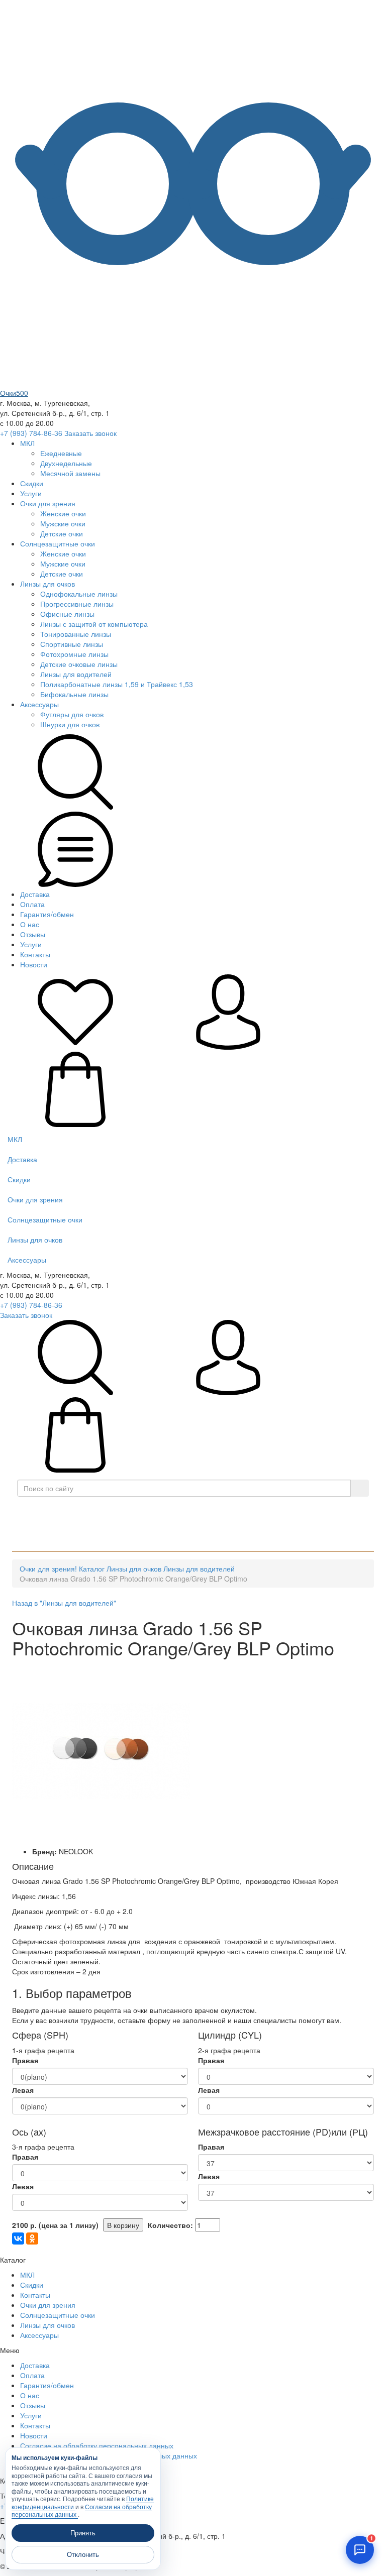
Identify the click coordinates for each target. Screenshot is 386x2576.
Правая (25, 2060)
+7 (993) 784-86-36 (31, 433)
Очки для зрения (48, 503)
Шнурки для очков (70, 724)
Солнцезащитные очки (58, 543)
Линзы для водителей (76, 674)
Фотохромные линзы (74, 654)
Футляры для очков (72, 714)
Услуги (31, 493)
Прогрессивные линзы (77, 604)
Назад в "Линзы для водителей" (64, 1603)
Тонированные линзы (76, 634)
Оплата (32, 904)
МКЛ (27, 443)
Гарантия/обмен (47, 914)
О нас (30, 924)
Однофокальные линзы (79, 594)
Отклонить (83, 2555)
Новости (34, 964)
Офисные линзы (67, 614)
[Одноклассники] (32, 2238)
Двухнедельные (66, 463)
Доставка (35, 894)
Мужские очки (63, 523)
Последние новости (69, 1536)
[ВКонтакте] (18, 2238)
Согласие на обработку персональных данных (97, 2445)
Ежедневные (61, 453)
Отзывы (33, 934)
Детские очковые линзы (79, 664)
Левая (23, 2090)
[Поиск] (360, 1488)
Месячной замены (70, 473)
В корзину (123, 2225)
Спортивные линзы (72, 644)
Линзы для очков (47, 584)
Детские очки (62, 533)
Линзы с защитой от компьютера (94, 624)
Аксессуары (39, 704)
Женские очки (63, 513)
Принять (83, 2533)
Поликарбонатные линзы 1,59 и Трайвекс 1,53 (117, 684)
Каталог (197, 1511)
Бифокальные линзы (74, 694)
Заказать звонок (90, 433)
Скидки (32, 483)
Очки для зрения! (48, 1569)
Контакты (35, 954)
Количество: (170, 2225)
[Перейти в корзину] (75, 1124)
